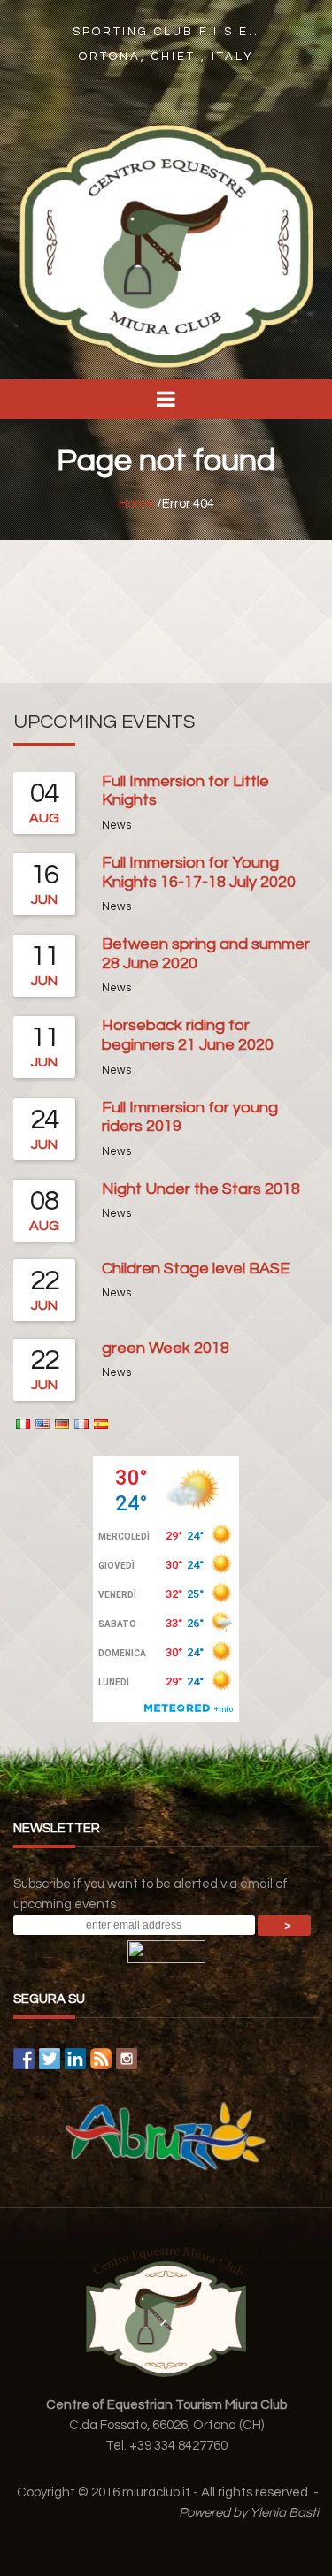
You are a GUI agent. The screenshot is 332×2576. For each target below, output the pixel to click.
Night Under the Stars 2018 (201, 1189)
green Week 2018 (166, 1348)
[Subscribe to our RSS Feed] (101, 2059)
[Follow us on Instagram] (127, 2059)
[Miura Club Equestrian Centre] (166, 245)
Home (136, 504)
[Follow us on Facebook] (24, 2059)
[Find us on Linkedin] (75, 2059)
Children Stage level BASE (196, 1269)
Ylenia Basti (284, 2513)
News (116, 826)
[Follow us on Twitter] (50, 2059)
